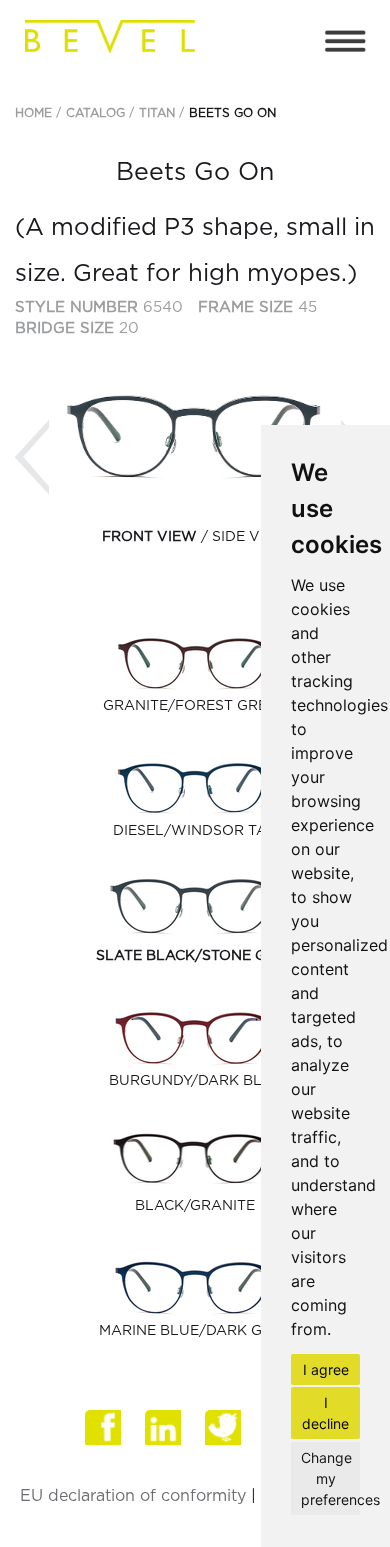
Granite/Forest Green (195, 706)
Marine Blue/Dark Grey (195, 1331)
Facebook (105, 1435)
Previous (32, 457)
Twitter (225, 1435)
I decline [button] (325, 1413)
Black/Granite (195, 1206)
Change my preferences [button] (330, 1478)
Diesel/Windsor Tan (195, 831)
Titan (157, 113)
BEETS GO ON (232, 113)
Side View (250, 537)
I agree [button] (326, 1369)
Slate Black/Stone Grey (195, 956)
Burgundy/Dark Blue (195, 1081)
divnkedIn (165, 1435)
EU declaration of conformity (133, 1496)
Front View (149, 537)
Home (33, 113)
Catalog (95, 113)
